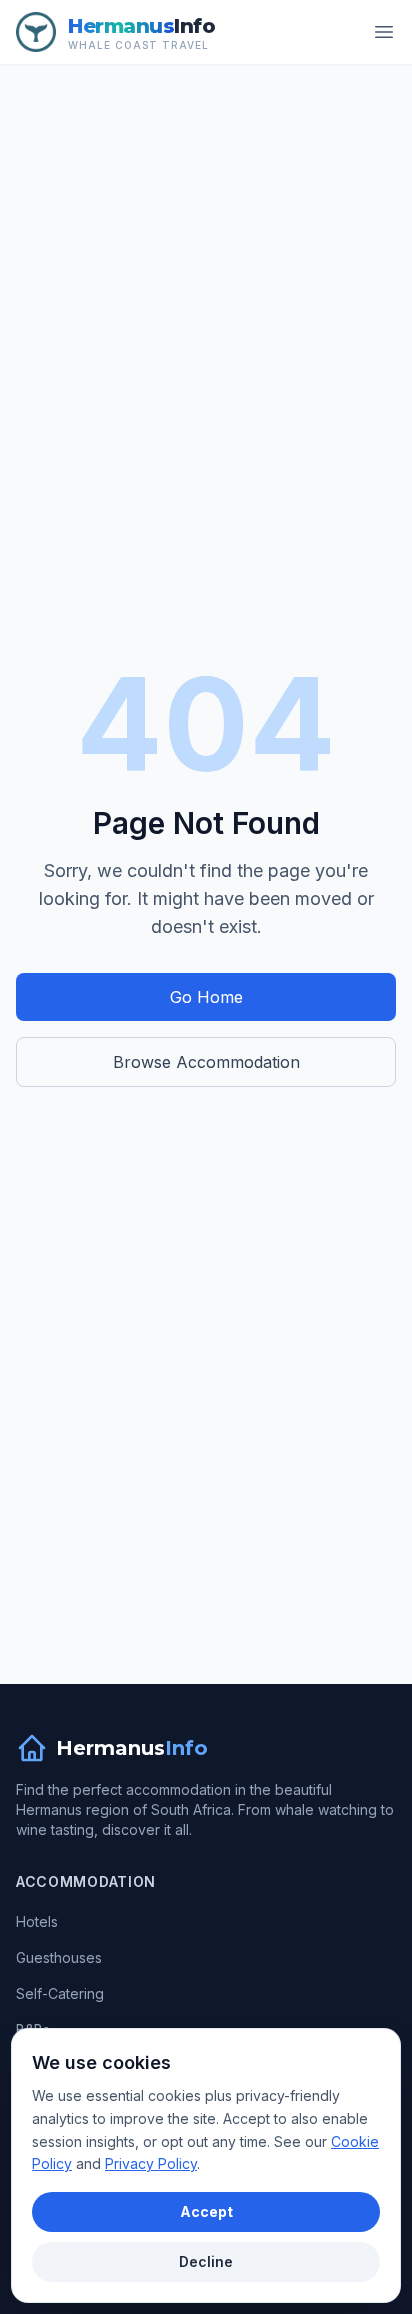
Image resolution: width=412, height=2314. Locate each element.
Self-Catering (60, 1993)
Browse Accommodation (206, 1062)
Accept (206, 2211)
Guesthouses (59, 1957)
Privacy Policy (151, 2163)
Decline (206, 2261)
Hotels (37, 1921)
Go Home (206, 997)
